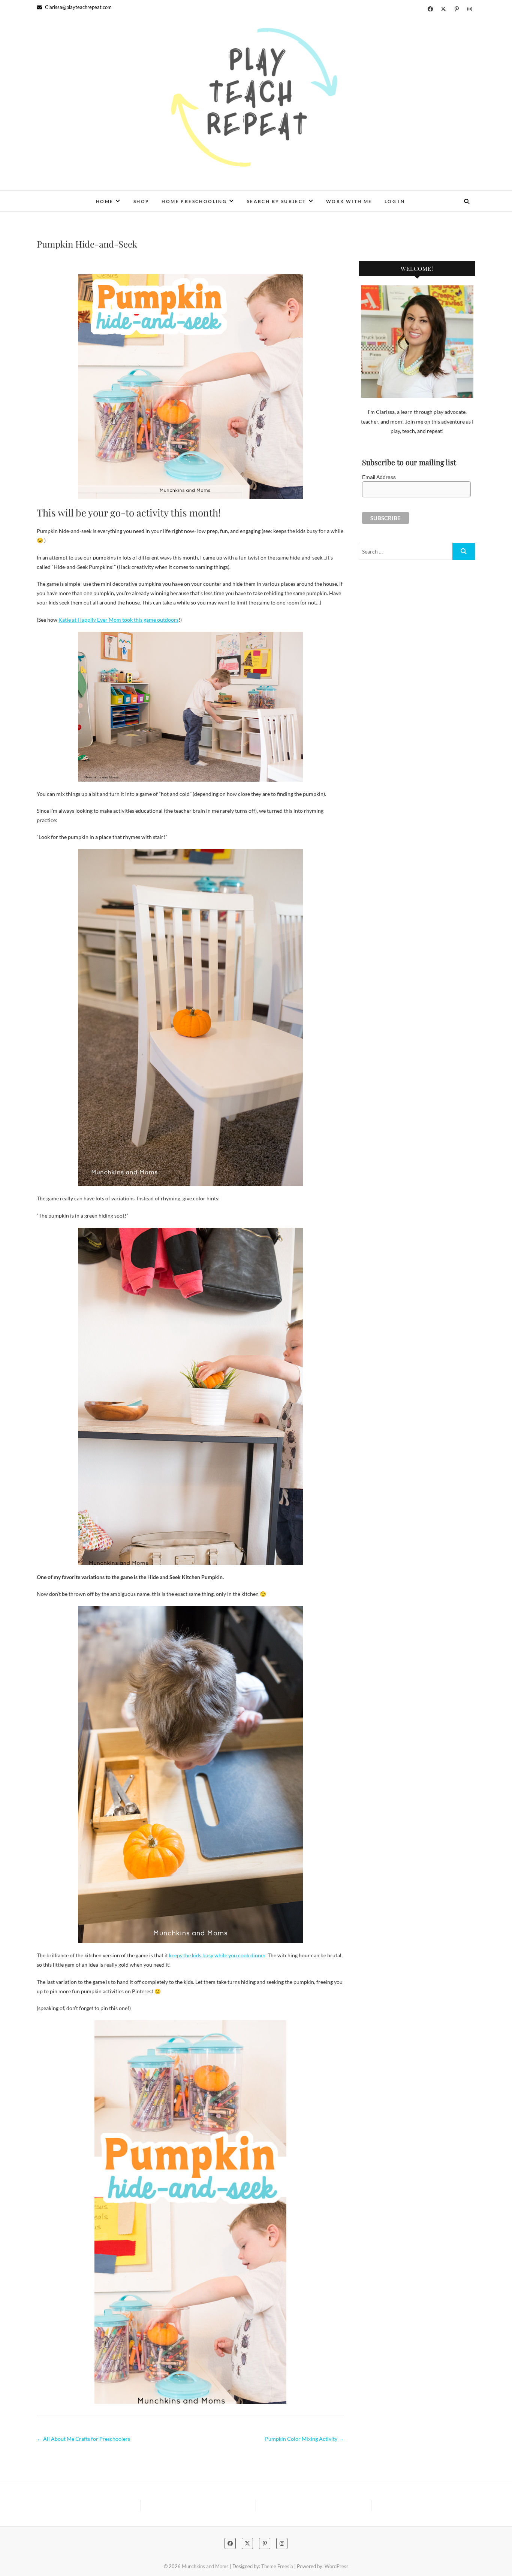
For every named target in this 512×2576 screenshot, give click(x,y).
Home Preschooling (194, 201)
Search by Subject (277, 201)
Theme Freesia (277, 2566)
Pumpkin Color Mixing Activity (304, 2439)
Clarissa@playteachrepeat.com (78, 7)
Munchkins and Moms (81, 196)
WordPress (337, 2566)
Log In (395, 201)
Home (105, 201)
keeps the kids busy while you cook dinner (217, 1955)
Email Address (379, 477)
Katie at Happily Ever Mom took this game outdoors (118, 620)
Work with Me (349, 201)
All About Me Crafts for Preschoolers (83, 2439)
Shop (141, 201)
